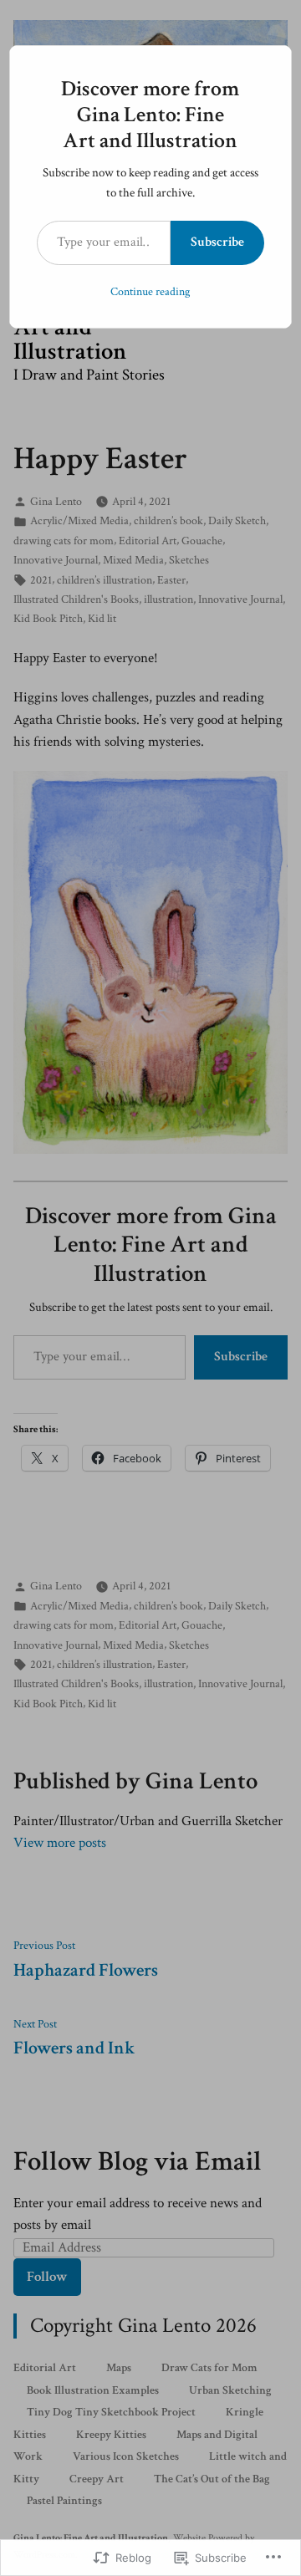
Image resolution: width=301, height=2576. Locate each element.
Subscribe (217, 242)
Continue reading (150, 292)
